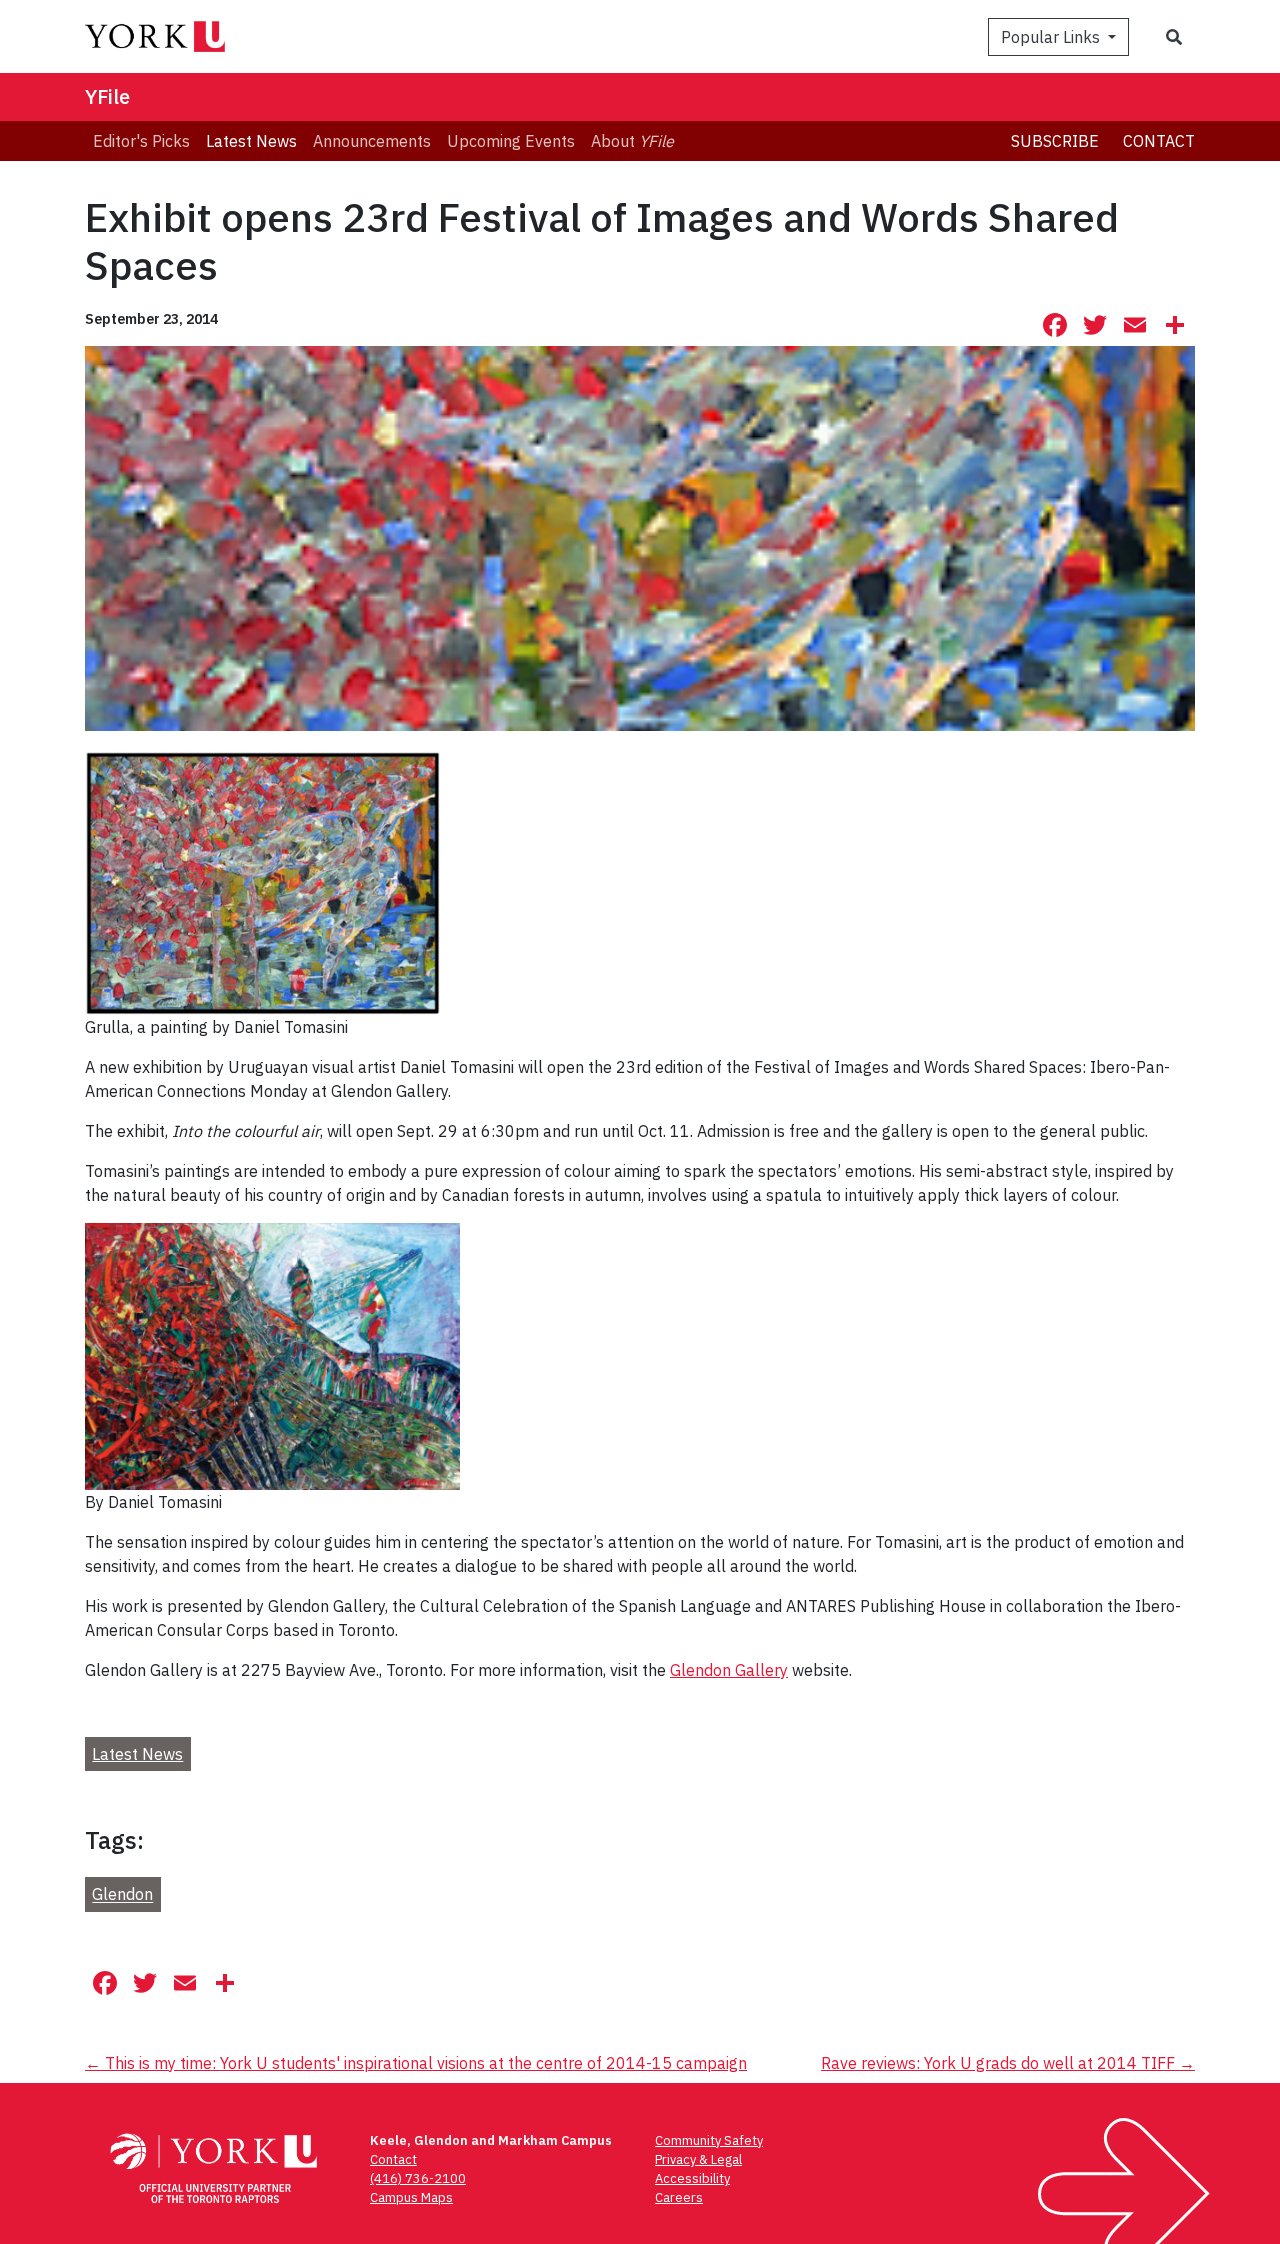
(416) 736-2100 (418, 2178)
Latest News (137, 1754)
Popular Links (1052, 37)
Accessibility (692, 2178)
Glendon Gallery (729, 1670)
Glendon (122, 1895)
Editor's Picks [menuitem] (141, 141)
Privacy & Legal (698, 2159)
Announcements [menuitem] (372, 141)
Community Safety (709, 2140)
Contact (1159, 141)
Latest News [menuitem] (251, 141)
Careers (679, 2197)
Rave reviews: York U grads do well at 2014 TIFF (1008, 2063)
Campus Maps (411, 2197)
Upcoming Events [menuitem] (511, 141)
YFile (107, 96)
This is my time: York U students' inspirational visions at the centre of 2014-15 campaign (416, 2063)
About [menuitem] (632, 141)
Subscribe (1055, 141)
